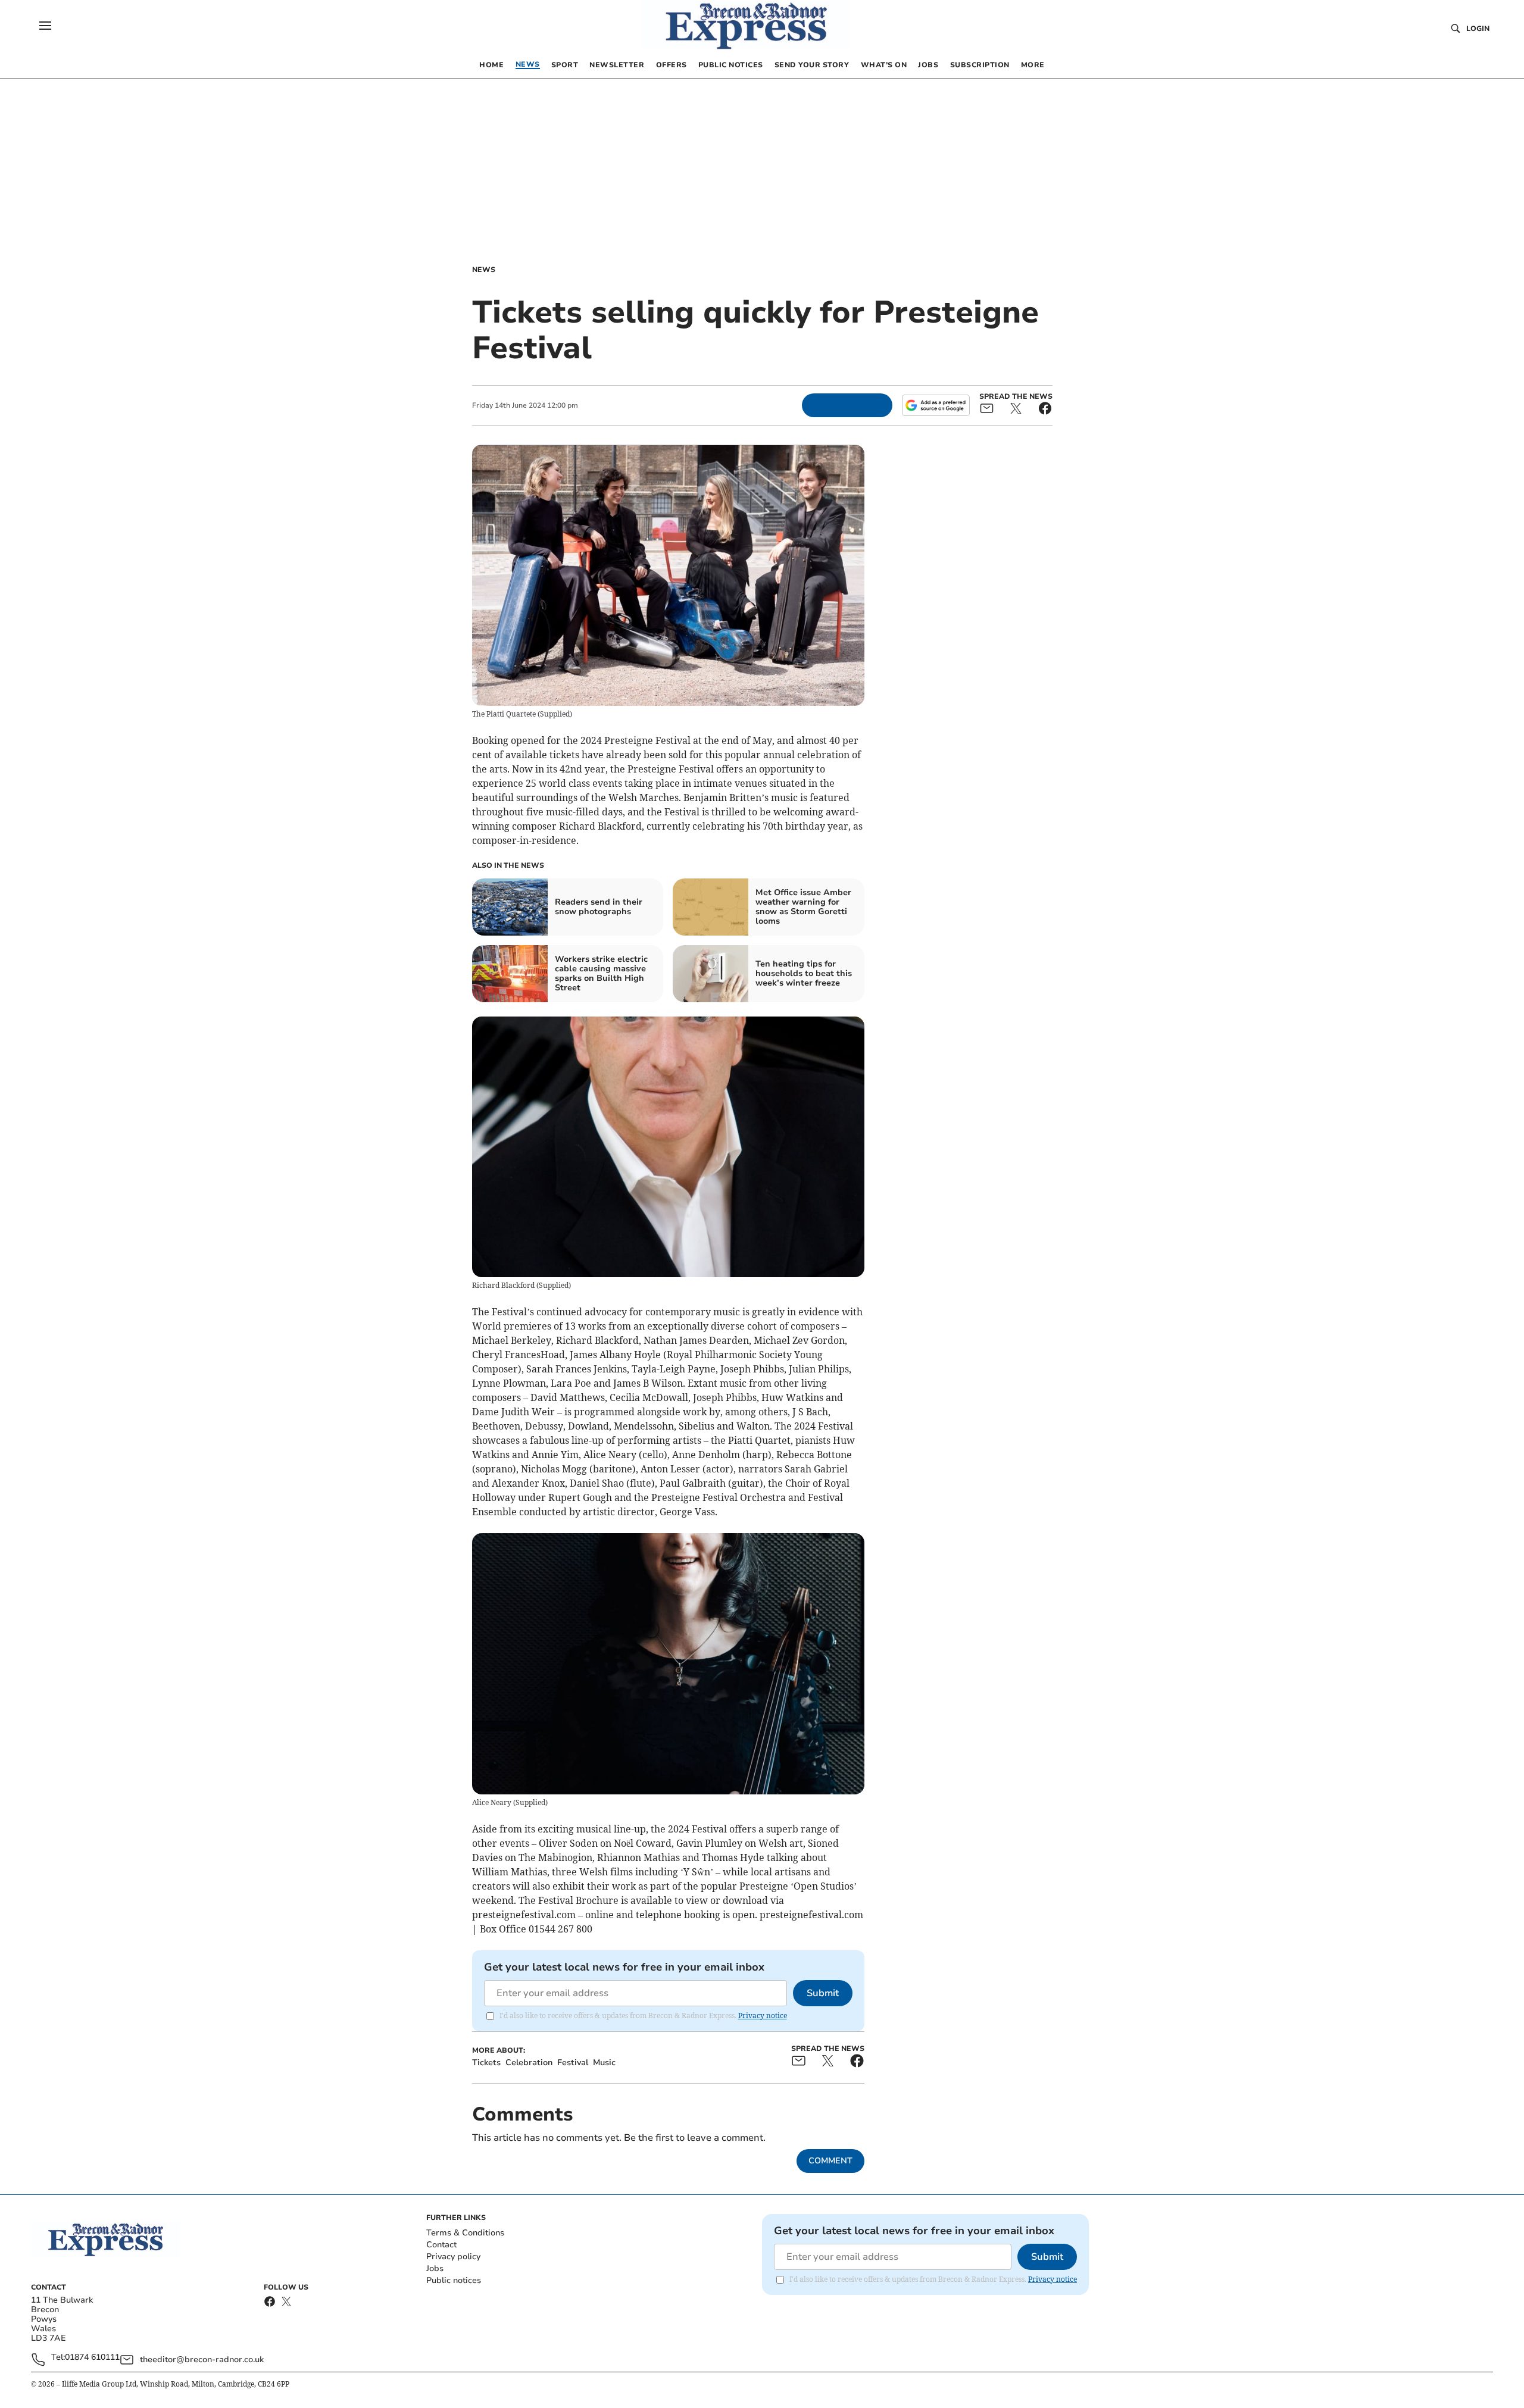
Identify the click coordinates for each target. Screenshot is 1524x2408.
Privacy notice (763, 2015)
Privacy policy (453, 2257)
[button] (45, 26)
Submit (823, 1993)
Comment (830, 2161)
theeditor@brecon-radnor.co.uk (202, 2359)
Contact (441, 2245)
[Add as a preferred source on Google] (936, 405)
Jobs (435, 2268)
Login (1478, 29)
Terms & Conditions (465, 2233)
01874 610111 (92, 2358)
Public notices (454, 2280)
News (484, 270)
